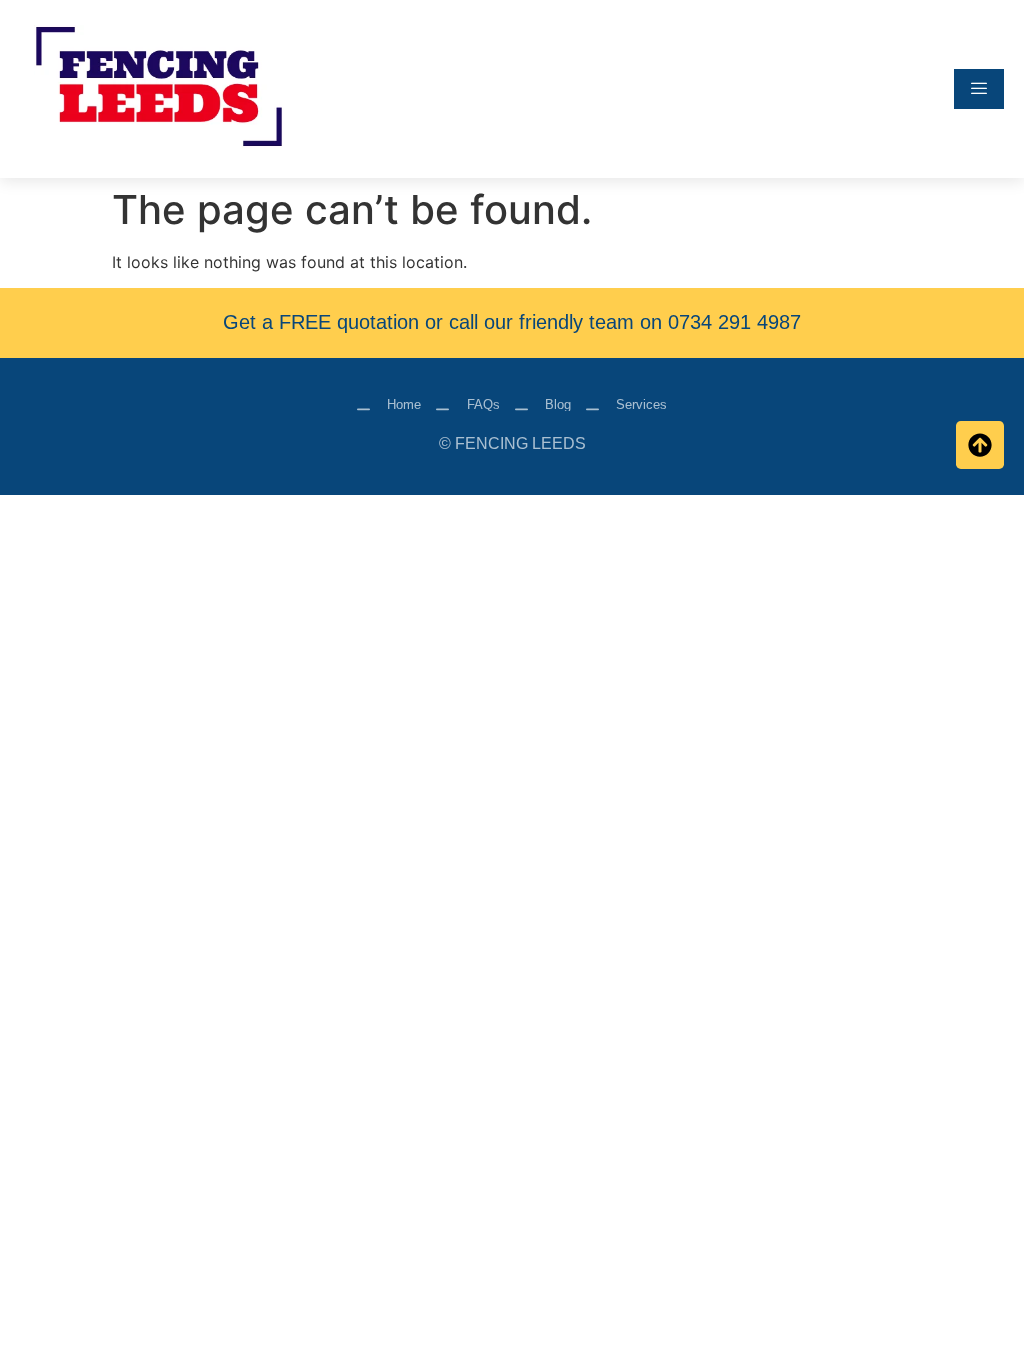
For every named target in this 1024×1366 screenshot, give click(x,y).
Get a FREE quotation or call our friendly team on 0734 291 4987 (512, 322)
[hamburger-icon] (979, 89)
